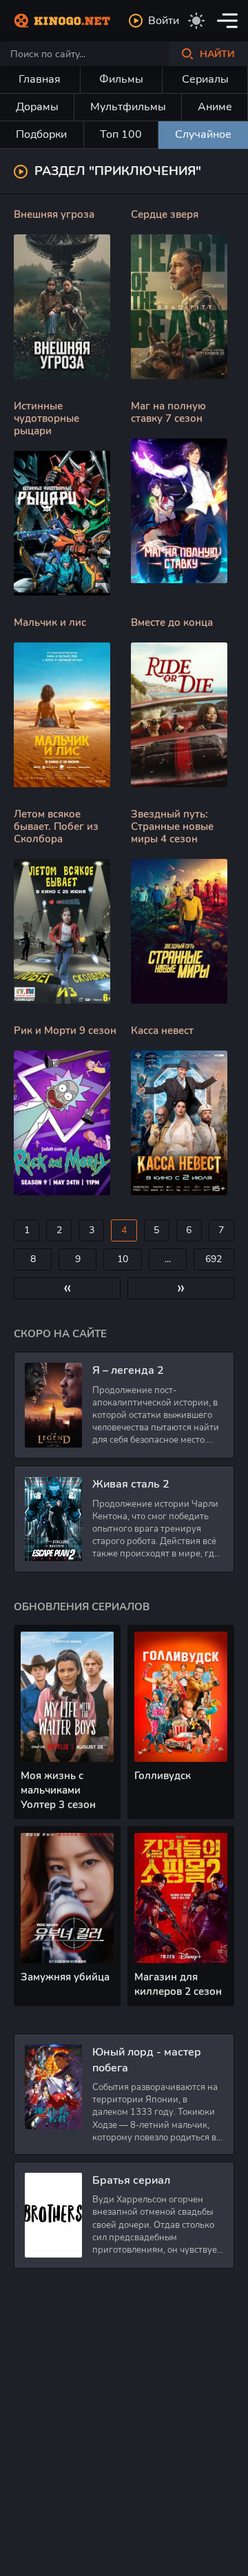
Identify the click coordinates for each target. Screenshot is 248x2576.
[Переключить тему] (196, 21)
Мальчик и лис (50, 622)
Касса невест (162, 1031)
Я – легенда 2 (128, 1370)
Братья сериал (131, 2180)
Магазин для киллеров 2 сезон (178, 1984)
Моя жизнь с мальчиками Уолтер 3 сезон (58, 1790)
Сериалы (205, 79)
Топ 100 (121, 134)
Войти (164, 21)
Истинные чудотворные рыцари (46, 418)
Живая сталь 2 (131, 1484)
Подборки (41, 134)
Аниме (215, 107)
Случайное (203, 134)
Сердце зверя (165, 214)
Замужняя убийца (65, 1977)
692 (214, 1259)
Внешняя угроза (54, 214)
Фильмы (121, 79)
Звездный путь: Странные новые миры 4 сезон (172, 826)
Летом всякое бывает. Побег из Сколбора (56, 826)
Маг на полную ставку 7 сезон (168, 412)
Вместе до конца (172, 622)
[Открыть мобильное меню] (227, 21)
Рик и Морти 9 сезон (65, 1031)
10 (123, 1259)
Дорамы (37, 107)
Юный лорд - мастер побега (147, 2060)
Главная (40, 79)
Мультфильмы (128, 107)
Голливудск (163, 1776)
